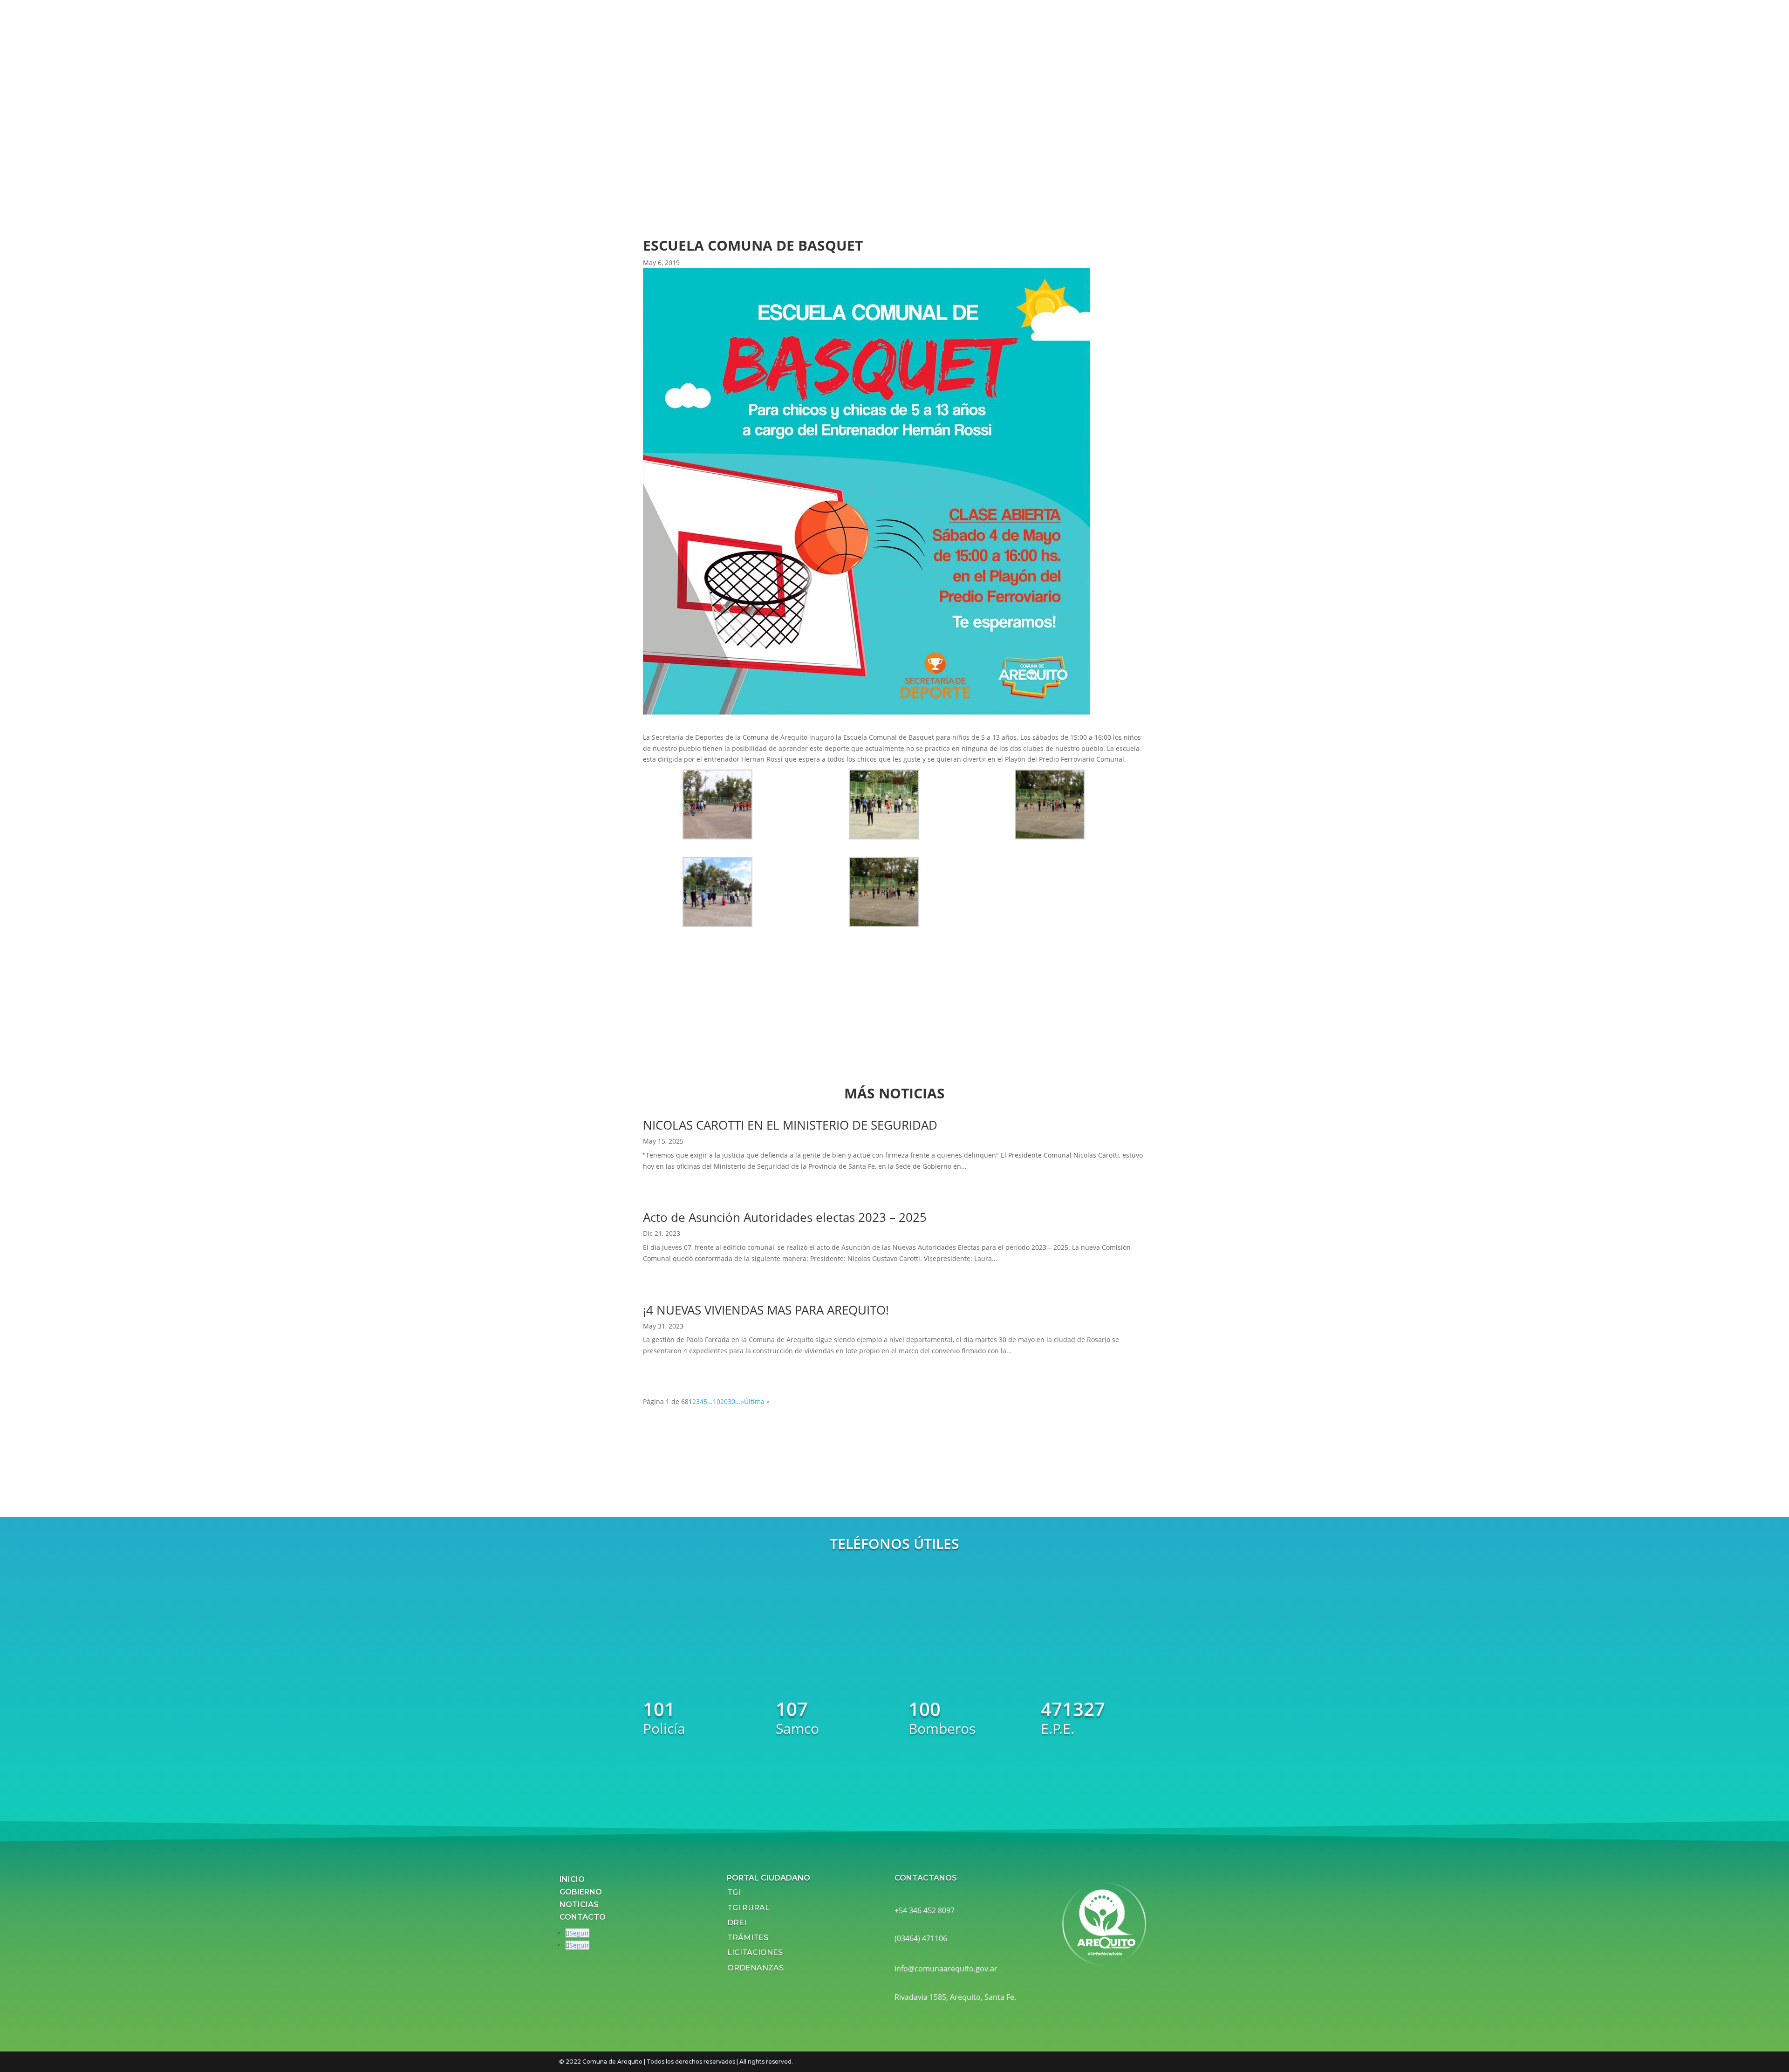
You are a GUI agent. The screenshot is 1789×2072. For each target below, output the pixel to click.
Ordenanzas (805, 144)
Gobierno (581, 1892)
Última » (757, 1401)
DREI (737, 1923)
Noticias (579, 1905)
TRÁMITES (748, 1938)
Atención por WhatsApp (826, 157)
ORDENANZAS (755, 1967)
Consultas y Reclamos (822, 169)
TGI (734, 1892)
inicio (572, 1879)
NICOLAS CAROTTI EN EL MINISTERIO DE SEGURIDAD (790, 1125)
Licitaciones (805, 131)
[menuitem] (842, 21)
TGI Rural (748, 1907)
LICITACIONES (755, 1953)
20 (724, 1401)
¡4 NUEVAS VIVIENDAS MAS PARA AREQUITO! (766, 1310)
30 (731, 1401)
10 (717, 1401)
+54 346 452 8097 (925, 1910)
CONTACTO (583, 1917)
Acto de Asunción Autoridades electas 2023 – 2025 (785, 1217)
